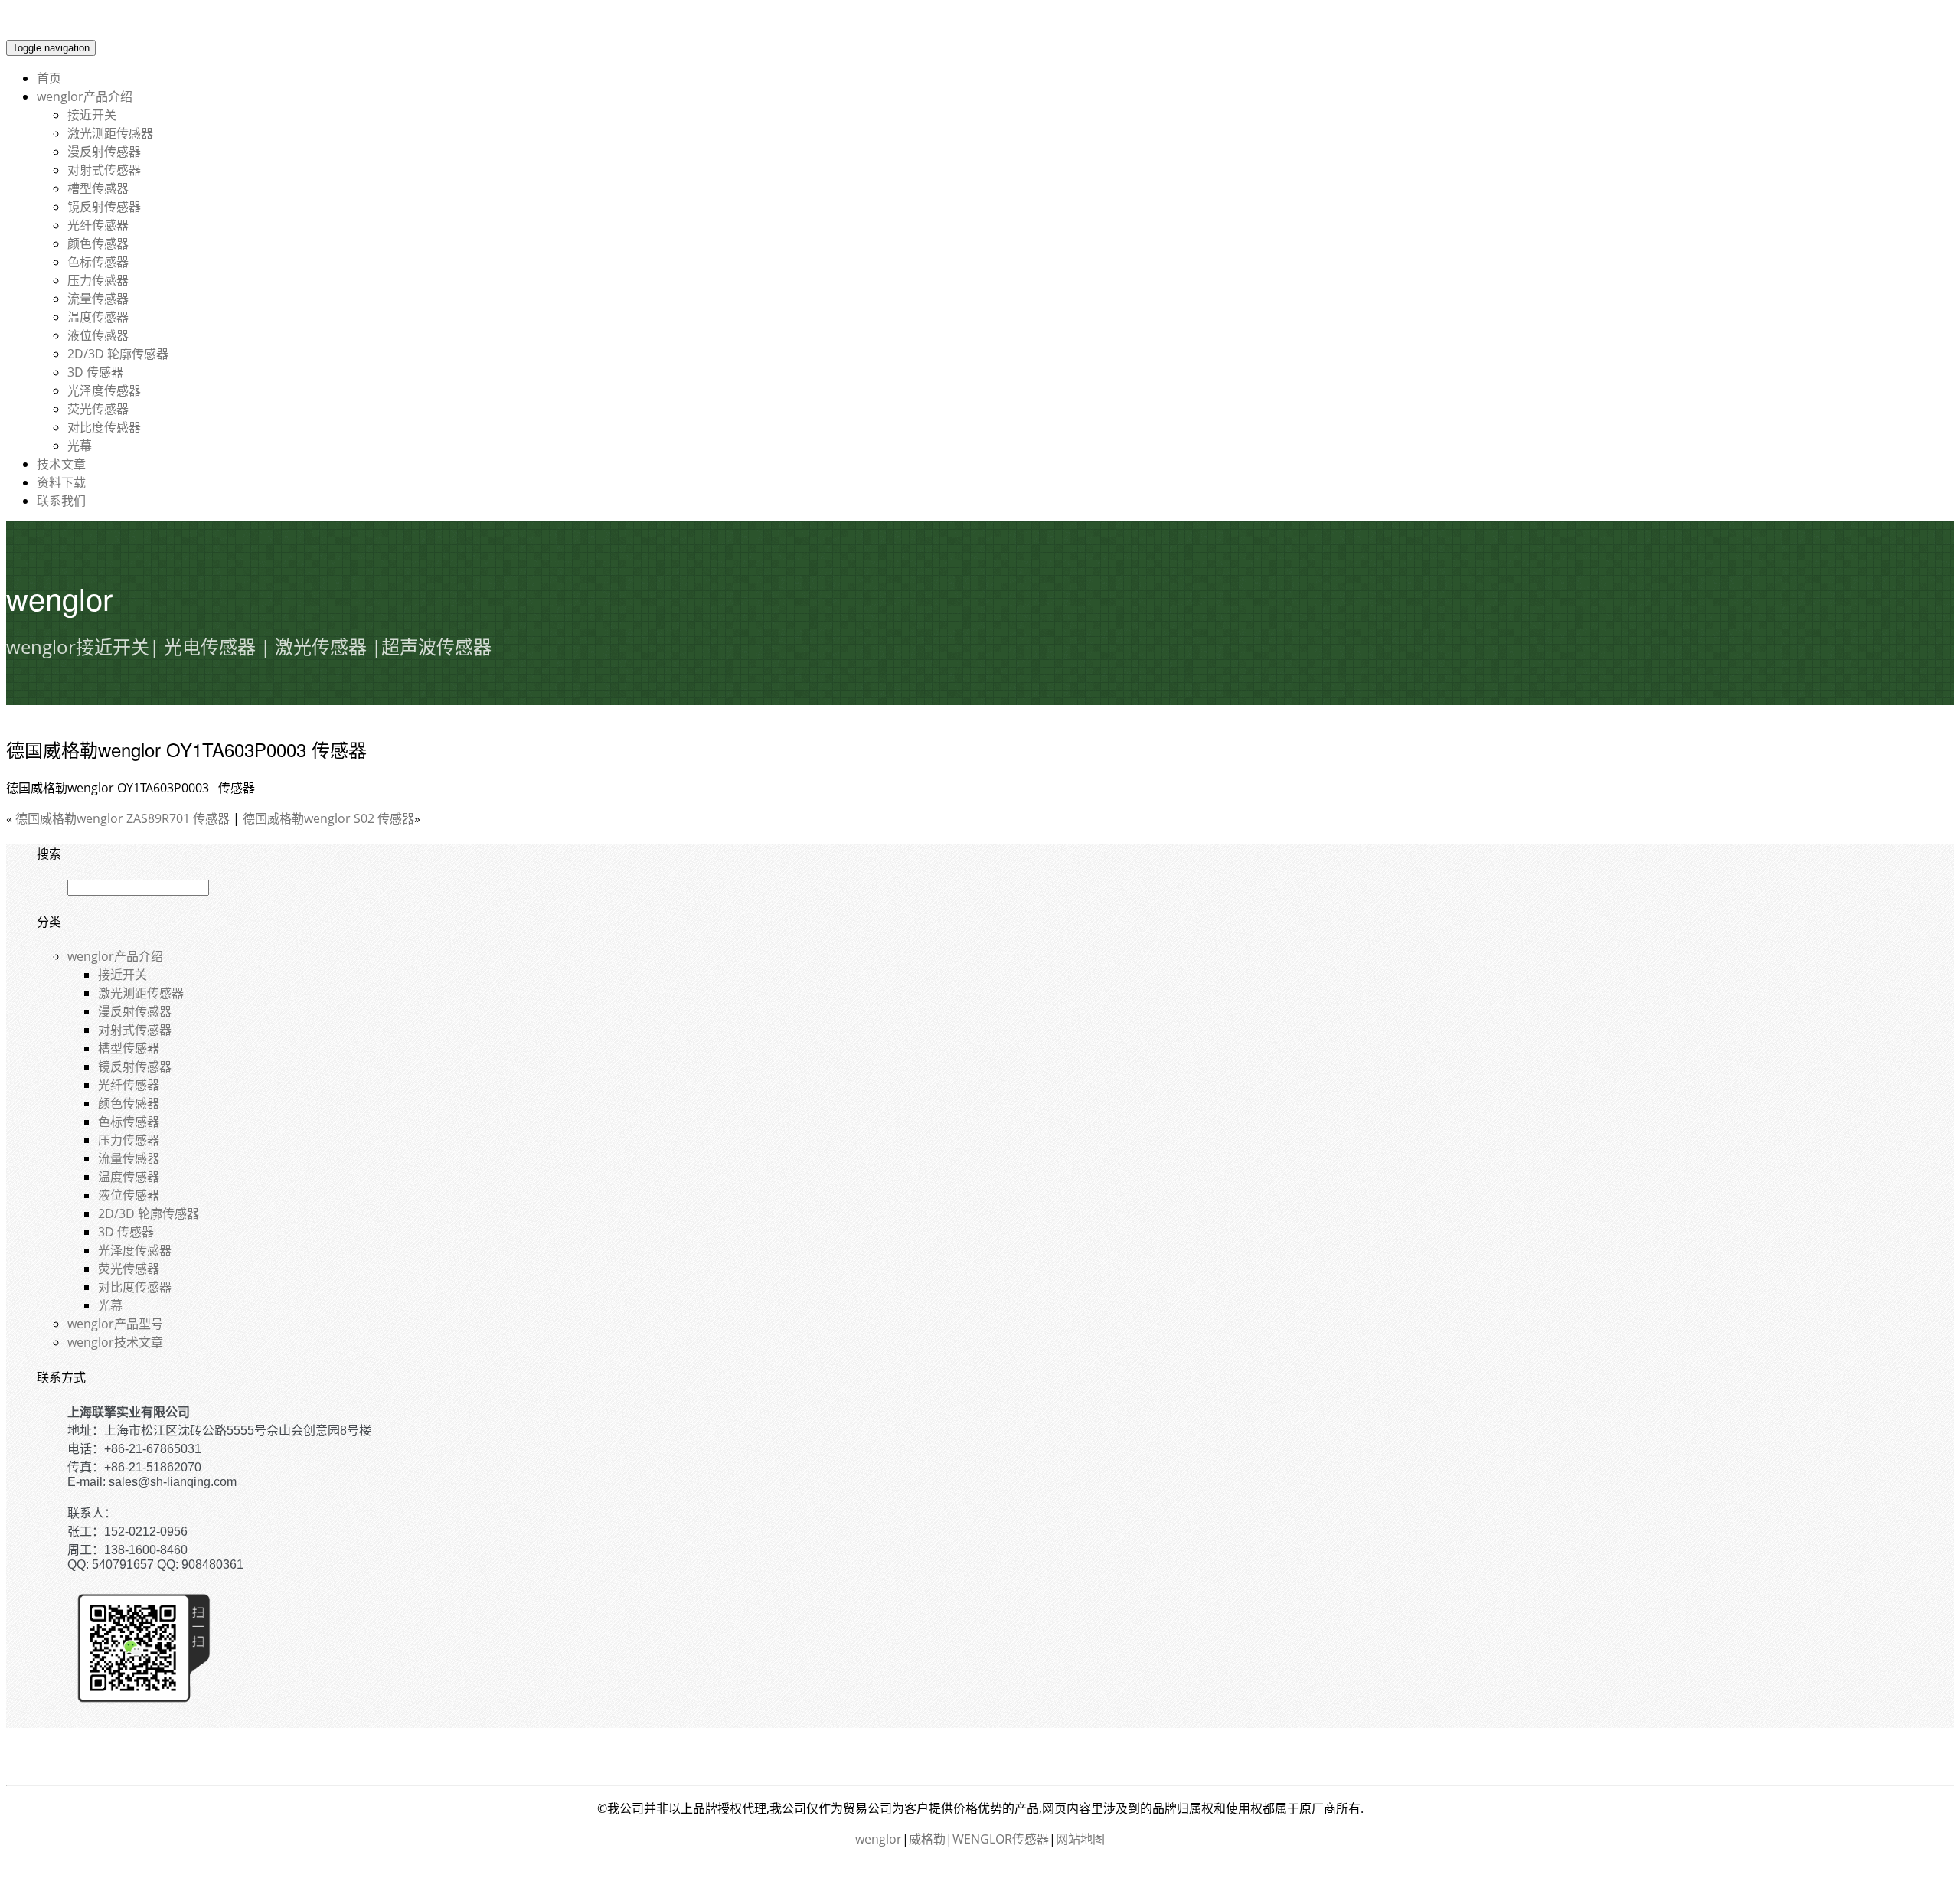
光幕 (80, 446)
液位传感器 (98, 335)
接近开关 (92, 115)
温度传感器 (98, 317)
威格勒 (927, 1839)
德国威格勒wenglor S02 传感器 (328, 818)
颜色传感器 (98, 243)
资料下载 (61, 482)
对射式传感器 (104, 170)
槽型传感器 (98, 188)
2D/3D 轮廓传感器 (118, 354)
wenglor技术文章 (115, 1342)
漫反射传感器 (104, 152)
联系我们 (61, 501)
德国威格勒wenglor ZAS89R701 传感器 (122, 818)
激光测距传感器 (110, 133)
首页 (49, 78)
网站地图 (1080, 1839)
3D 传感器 (95, 372)
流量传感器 (98, 299)
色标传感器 (98, 262)
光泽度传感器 (104, 390)
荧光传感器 (98, 409)
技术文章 (61, 464)
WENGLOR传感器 (1001, 1839)
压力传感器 (98, 280)
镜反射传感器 (104, 207)
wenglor (879, 1839)
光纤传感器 (98, 225)
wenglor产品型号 (115, 1324)
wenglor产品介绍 (85, 96)
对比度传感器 (104, 427)
